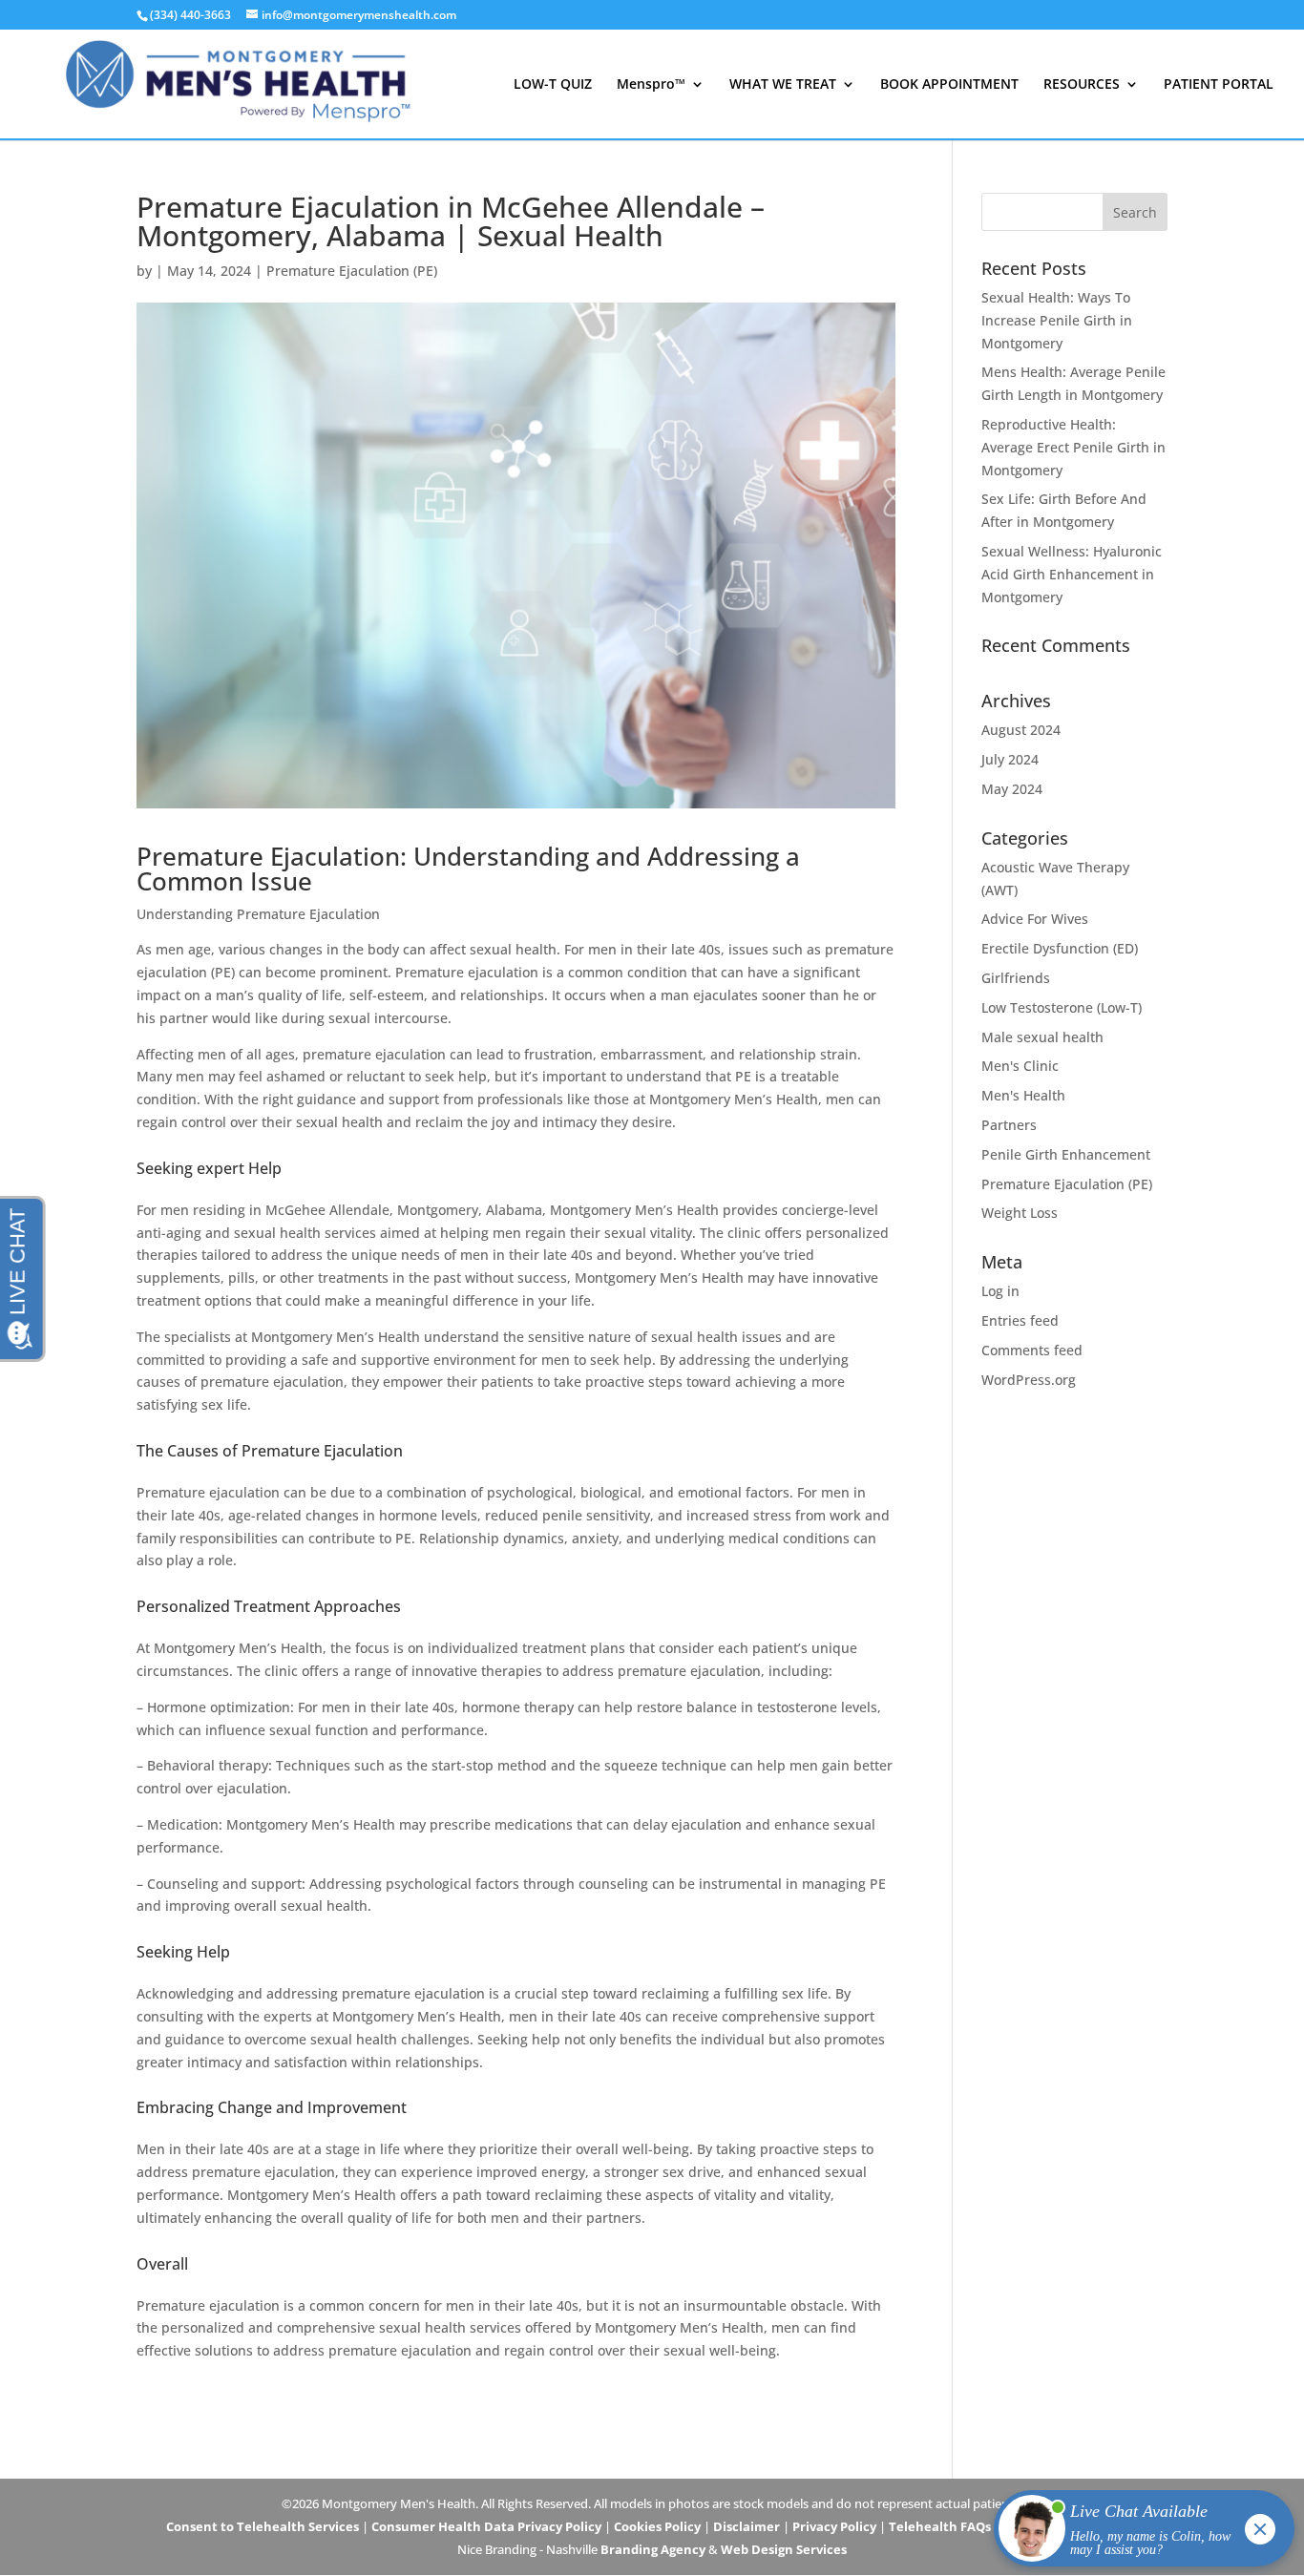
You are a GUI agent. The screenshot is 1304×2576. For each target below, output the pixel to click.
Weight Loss (1020, 1213)
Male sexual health (1042, 1037)
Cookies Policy (657, 2526)
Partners (1009, 1125)
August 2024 (1021, 730)
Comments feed (1032, 1350)
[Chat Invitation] (1136, 2533)
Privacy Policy (834, 2526)
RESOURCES (1082, 85)
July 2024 (1010, 759)
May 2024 (1012, 789)
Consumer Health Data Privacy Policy (486, 2526)
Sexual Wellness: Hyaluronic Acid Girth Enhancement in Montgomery (1072, 574)
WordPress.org (1029, 1380)
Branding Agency (653, 2549)
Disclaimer (747, 2526)
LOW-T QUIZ (553, 85)
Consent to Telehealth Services (263, 2526)
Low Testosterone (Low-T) (1062, 1007)
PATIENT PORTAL (1219, 85)
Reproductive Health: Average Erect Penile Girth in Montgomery (1073, 447)
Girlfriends (1016, 978)
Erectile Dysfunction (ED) (1060, 948)
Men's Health (1023, 1095)
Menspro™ (651, 85)
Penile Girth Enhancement (1066, 1154)
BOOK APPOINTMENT (949, 85)
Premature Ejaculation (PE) (352, 271)
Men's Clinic (1020, 1066)
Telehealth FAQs (940, 2526)
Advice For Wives (1035, 919)
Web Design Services (784, 2549)
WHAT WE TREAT (783, 85)
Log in (1000, 1291)
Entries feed (1020, 1320)
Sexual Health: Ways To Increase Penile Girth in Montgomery (1057, 320)
